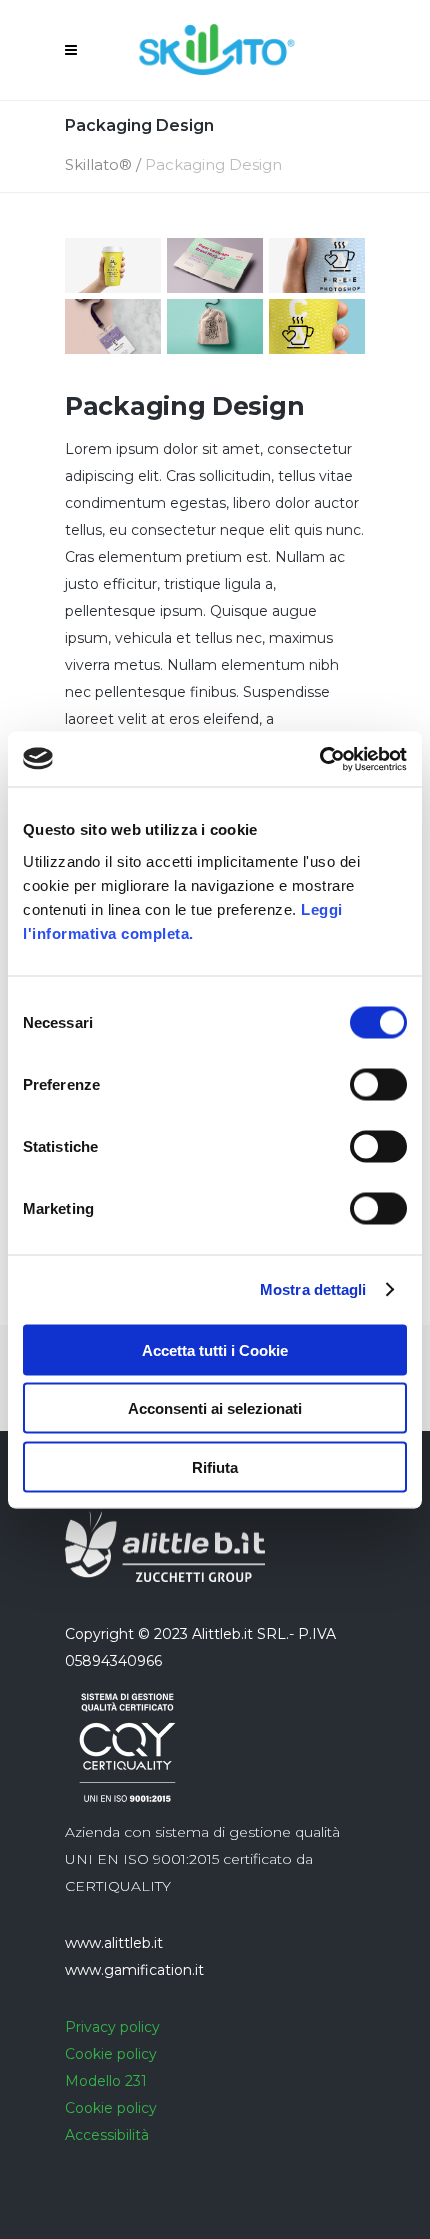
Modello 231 (106, 2081)
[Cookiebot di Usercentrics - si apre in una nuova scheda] (319, 759)
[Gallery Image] (113, 265)
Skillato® (98, 164)
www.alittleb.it (114, 1943)
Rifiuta (215, 1466)
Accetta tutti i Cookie (215, 1349)
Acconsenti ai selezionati (215, 1408)
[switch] (378, 1084)
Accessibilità (107, 2135)
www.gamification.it (134, 1970)
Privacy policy (112, 2027)
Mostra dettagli (313, 1289)
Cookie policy (111, 2054)
